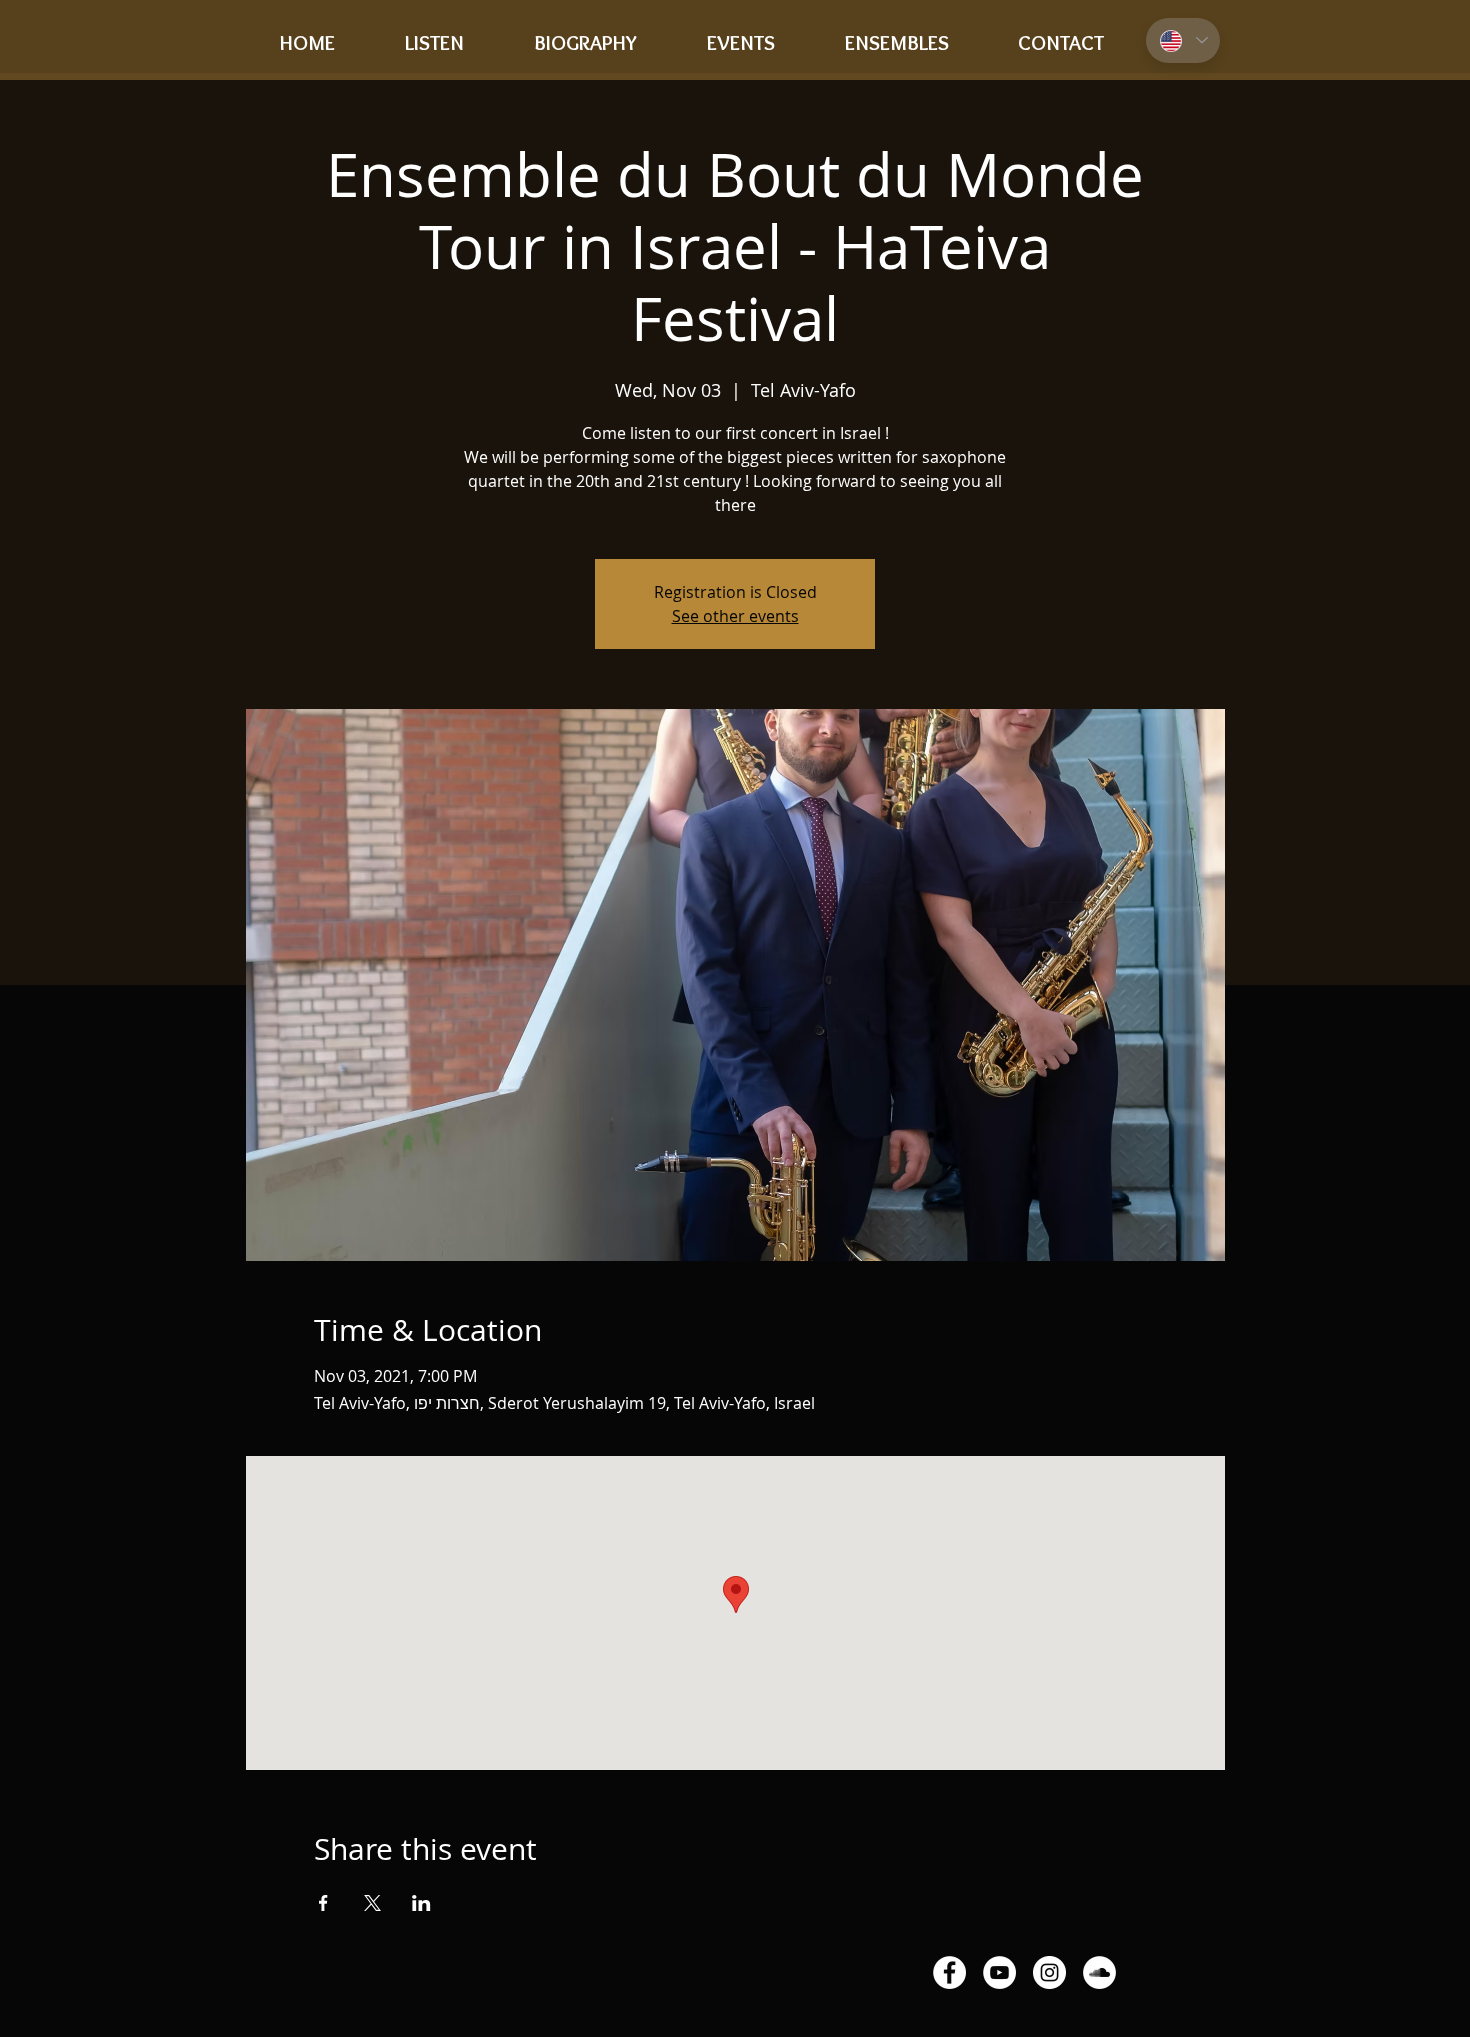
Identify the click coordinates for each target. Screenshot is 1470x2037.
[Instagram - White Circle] (1049, 1972)
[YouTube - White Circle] (999, 1972)
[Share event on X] (372, 1903)
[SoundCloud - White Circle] (1099, 1972)
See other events (735, 616)
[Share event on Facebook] (323, 1903)
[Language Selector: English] (1183, 40)
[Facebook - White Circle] (949, 1972)
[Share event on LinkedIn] (421, 1903)
